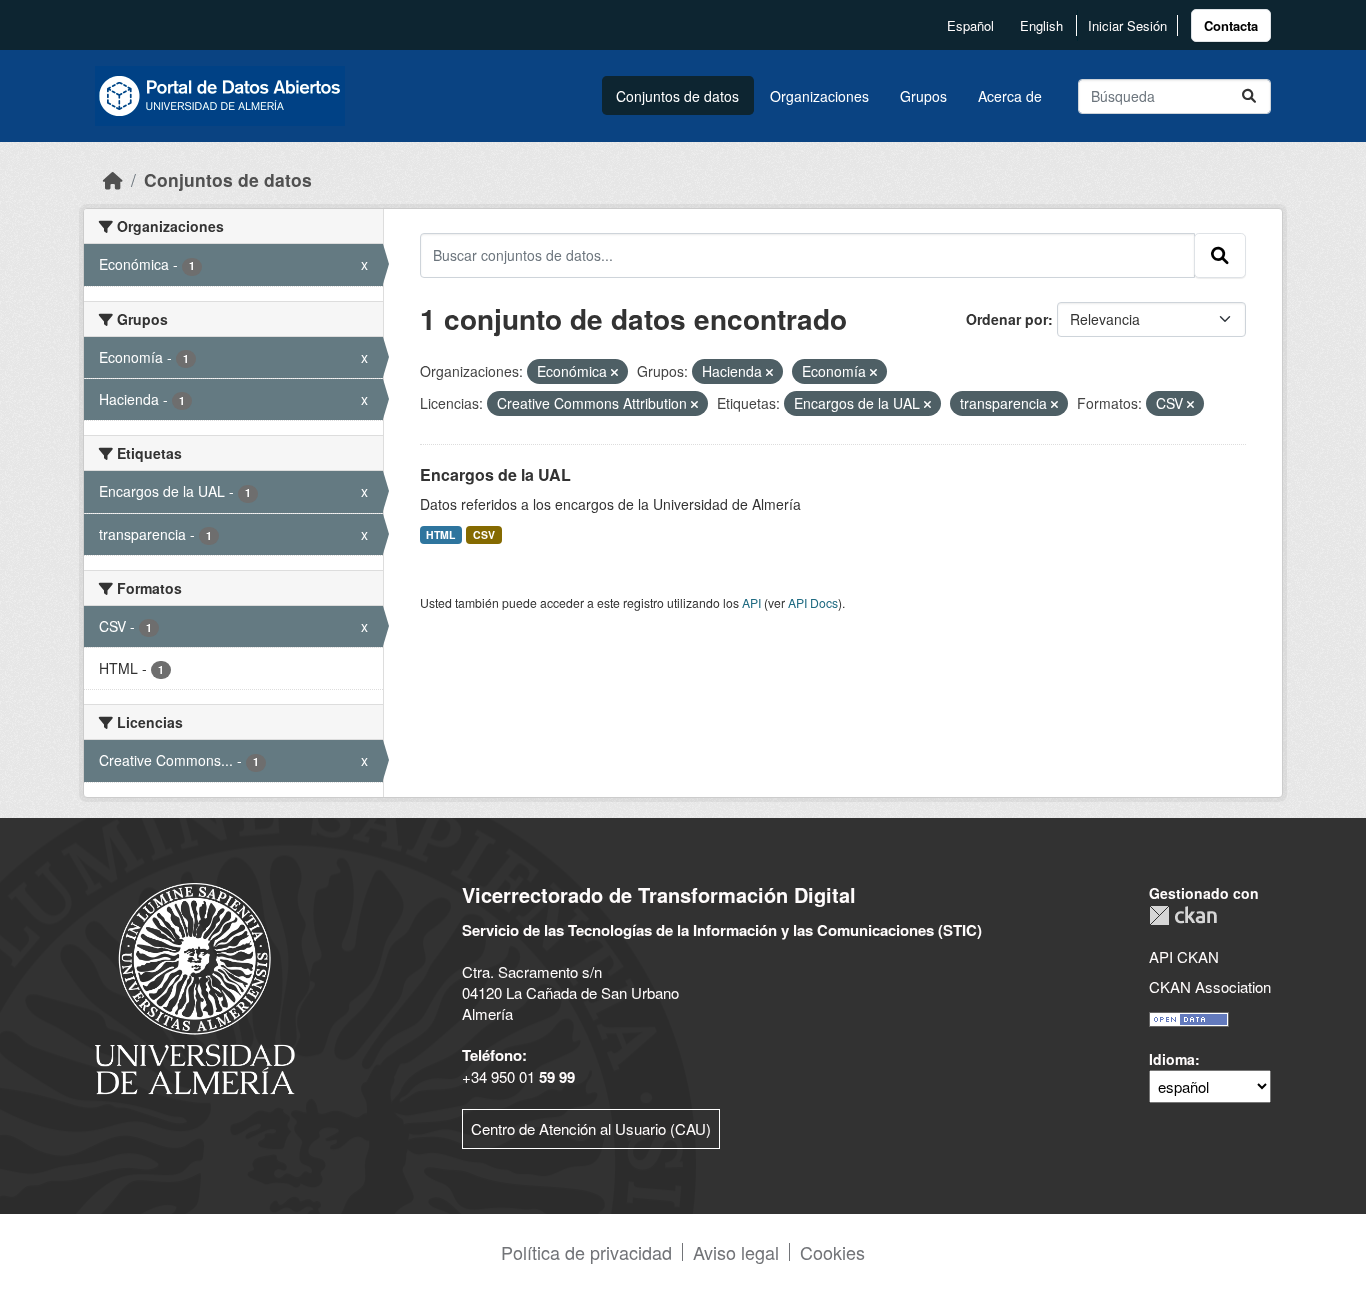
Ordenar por (1007, 319)
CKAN (1183, 915)
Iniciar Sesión (1127, 25)
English (1041, 25)
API (751, 602)
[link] (1231, 25)
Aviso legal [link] (736, 1252)
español (970, 25)
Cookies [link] (832, 1252)
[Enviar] (1249, 96)
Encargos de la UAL (495, 474)
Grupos (923, 96)
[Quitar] (614, 372)
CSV (484, 534)
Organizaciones (819, 96)
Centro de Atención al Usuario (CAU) (591, 1128)
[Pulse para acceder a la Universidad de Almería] (195, 986)
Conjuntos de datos (677, 96)
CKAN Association (1210, 986)
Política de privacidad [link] (586, 1252)
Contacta (1231, 25)
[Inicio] (113, 179)
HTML (440, 534)
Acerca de (1010, 96)
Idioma (1172, 1059)
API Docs (813, 602)
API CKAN (1184, 956)
